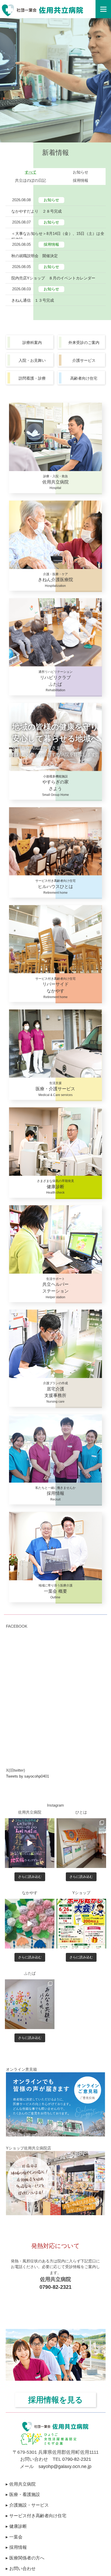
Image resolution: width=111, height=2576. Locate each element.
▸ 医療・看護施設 (23, 2494)
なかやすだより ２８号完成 (37, 211)
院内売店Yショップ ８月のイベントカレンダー (53, 278)
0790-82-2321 (55, 2287)
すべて (31, 172)
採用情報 (81, 180)
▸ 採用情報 (16, 2547)
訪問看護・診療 (32, 378)
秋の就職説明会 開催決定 (35, 256)
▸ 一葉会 (14, 2537)
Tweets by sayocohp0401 (27, 1776)
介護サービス (84, 360)
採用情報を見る (55, 2400)
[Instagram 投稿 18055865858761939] (81, 1924)
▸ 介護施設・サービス (27, 2505)
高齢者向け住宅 (84, 378)
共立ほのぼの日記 (30, 180)
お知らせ (81, 172)
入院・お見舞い (32, 360)
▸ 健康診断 (16, 2526)
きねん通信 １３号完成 (33, 300)
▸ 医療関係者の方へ (25, 2558)
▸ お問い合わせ (21, 2568)
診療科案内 (32, 342)
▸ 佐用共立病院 (21, 2484)
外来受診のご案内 (84, 342)
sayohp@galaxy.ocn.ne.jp (65, 2466)
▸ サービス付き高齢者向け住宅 (36, 2516)
